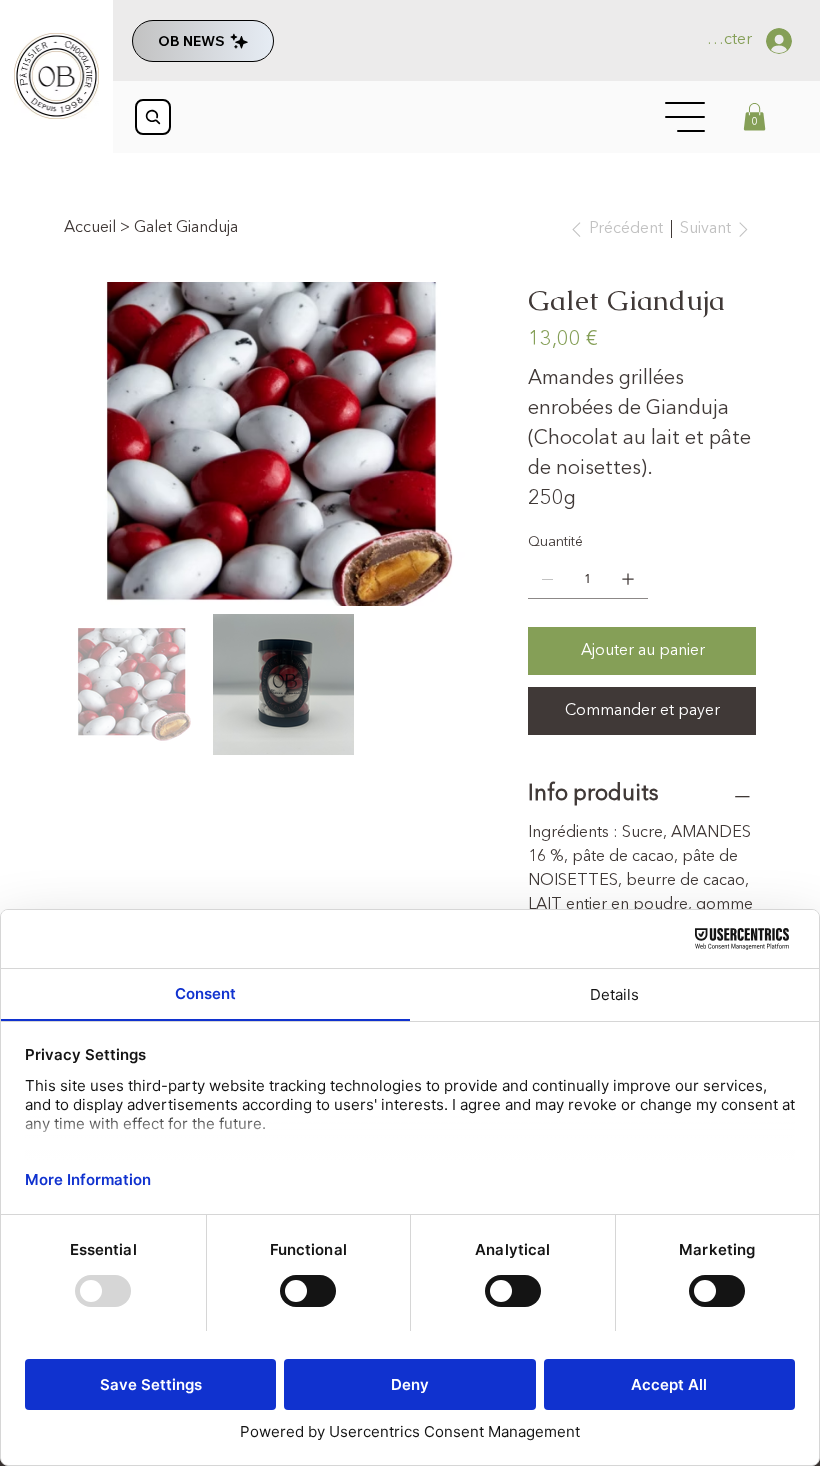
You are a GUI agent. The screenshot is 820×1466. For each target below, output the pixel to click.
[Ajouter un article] (628, 579)
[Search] (153, 117)
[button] (754, 116)
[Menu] (686, 117)
